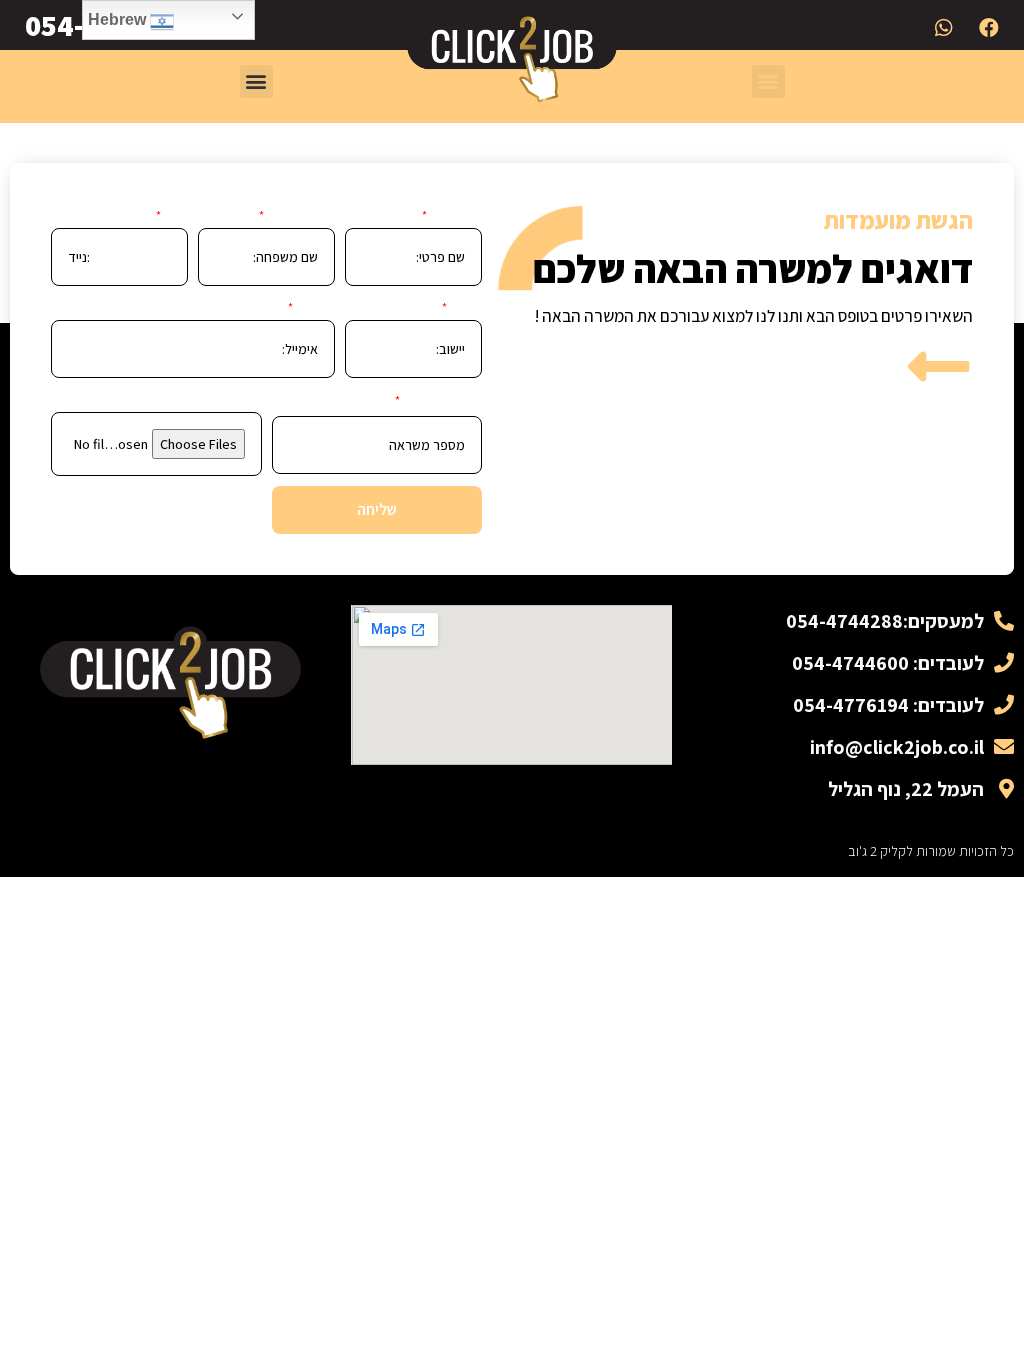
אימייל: (315, 308)
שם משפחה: (301, 216)
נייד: (176, 216)
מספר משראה (442, 401)
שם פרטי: (456, 216)
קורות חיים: (233, 400)
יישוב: (466, 308)
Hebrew (119, 19)
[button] (768, 81)
